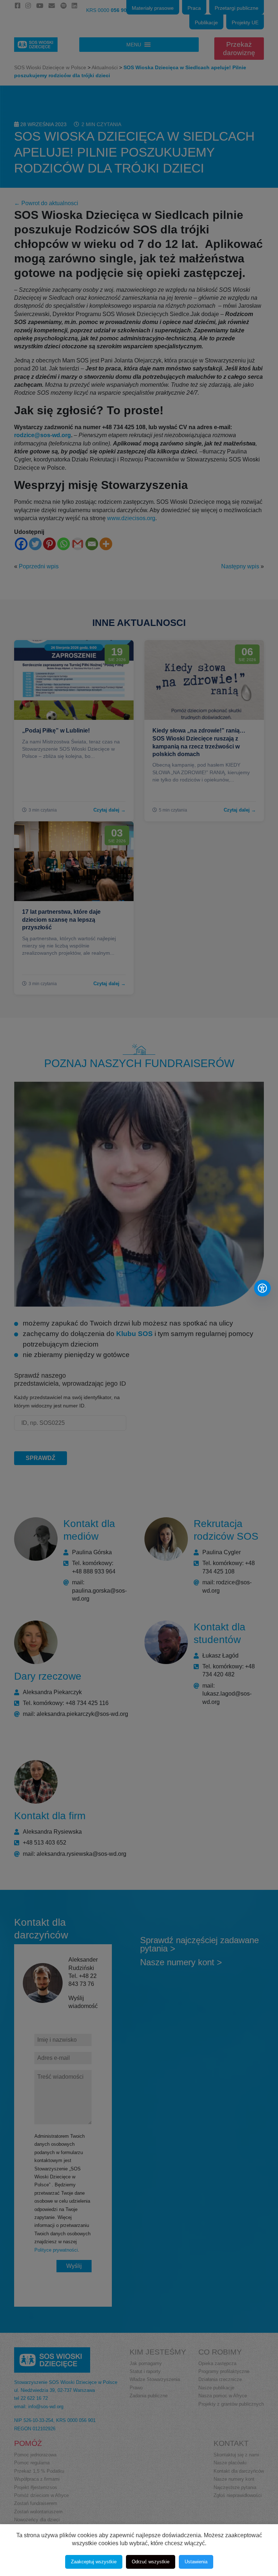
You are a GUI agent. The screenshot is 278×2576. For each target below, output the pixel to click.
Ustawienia (196, 2562)
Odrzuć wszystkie (151, 2562)
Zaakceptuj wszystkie (94, 2562)
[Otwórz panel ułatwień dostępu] (262, 1288)
